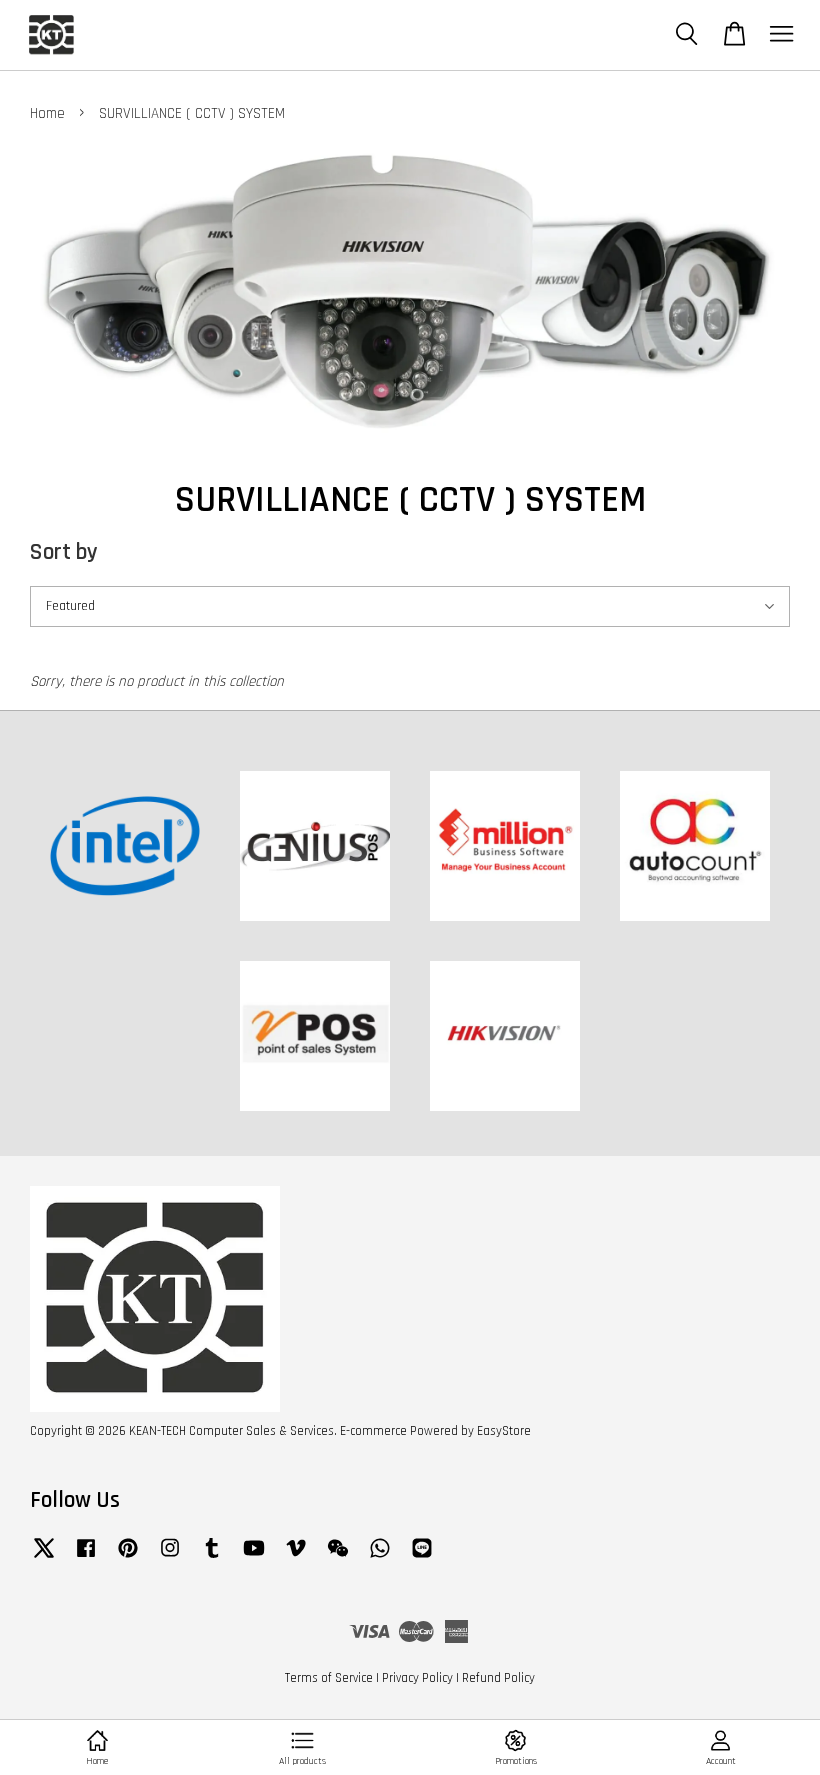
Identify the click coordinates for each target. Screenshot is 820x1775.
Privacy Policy (417, 1678)
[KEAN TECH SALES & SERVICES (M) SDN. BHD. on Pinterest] (128, 1558)
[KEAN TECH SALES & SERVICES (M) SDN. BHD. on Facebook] (86, 1558)
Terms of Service (329, 1678)
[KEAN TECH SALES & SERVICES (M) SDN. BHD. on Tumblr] (212, 1558)
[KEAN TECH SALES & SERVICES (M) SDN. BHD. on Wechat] (338, 1558)
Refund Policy (498, 1678)
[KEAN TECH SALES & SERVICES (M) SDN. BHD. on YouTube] (254, 1558)
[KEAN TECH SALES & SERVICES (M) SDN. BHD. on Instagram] (170, 1558)
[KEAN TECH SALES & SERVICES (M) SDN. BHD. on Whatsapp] (380, 1558)
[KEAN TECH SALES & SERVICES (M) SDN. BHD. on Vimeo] (296, 1558)
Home (47, 113)
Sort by (64, 552)
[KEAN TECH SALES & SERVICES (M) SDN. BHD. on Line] (422, 1558)
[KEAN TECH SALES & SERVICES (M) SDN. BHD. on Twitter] (44, 1558)
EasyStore (504, 1431)
